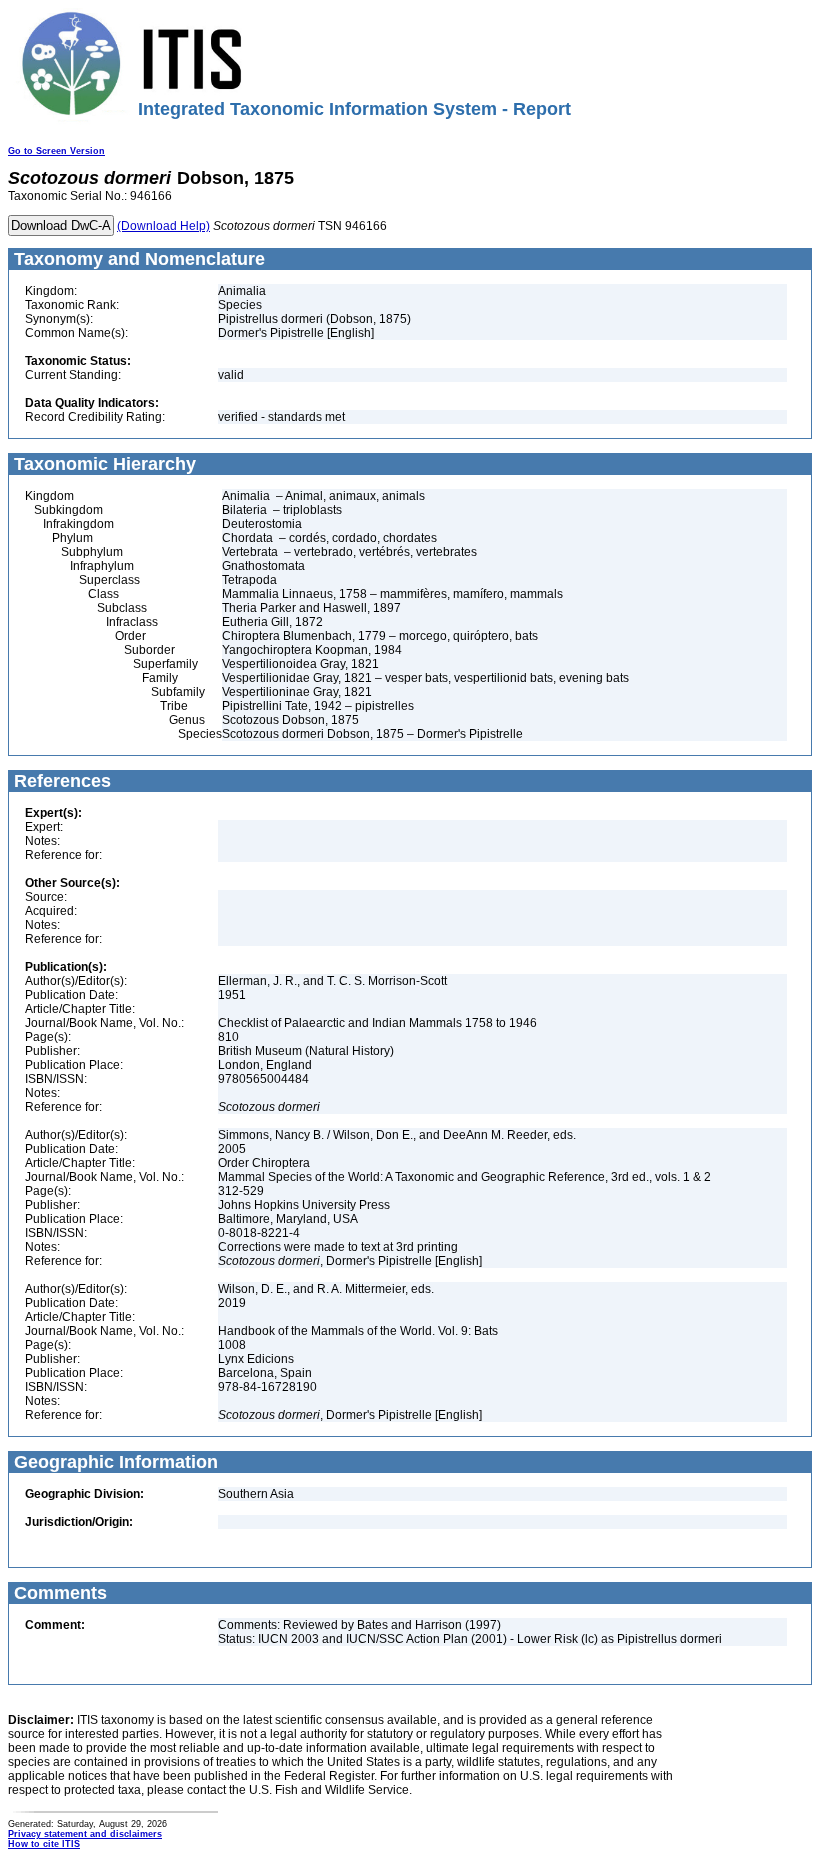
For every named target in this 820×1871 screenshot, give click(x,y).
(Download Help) (163, 226)
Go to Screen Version (56, 151)
